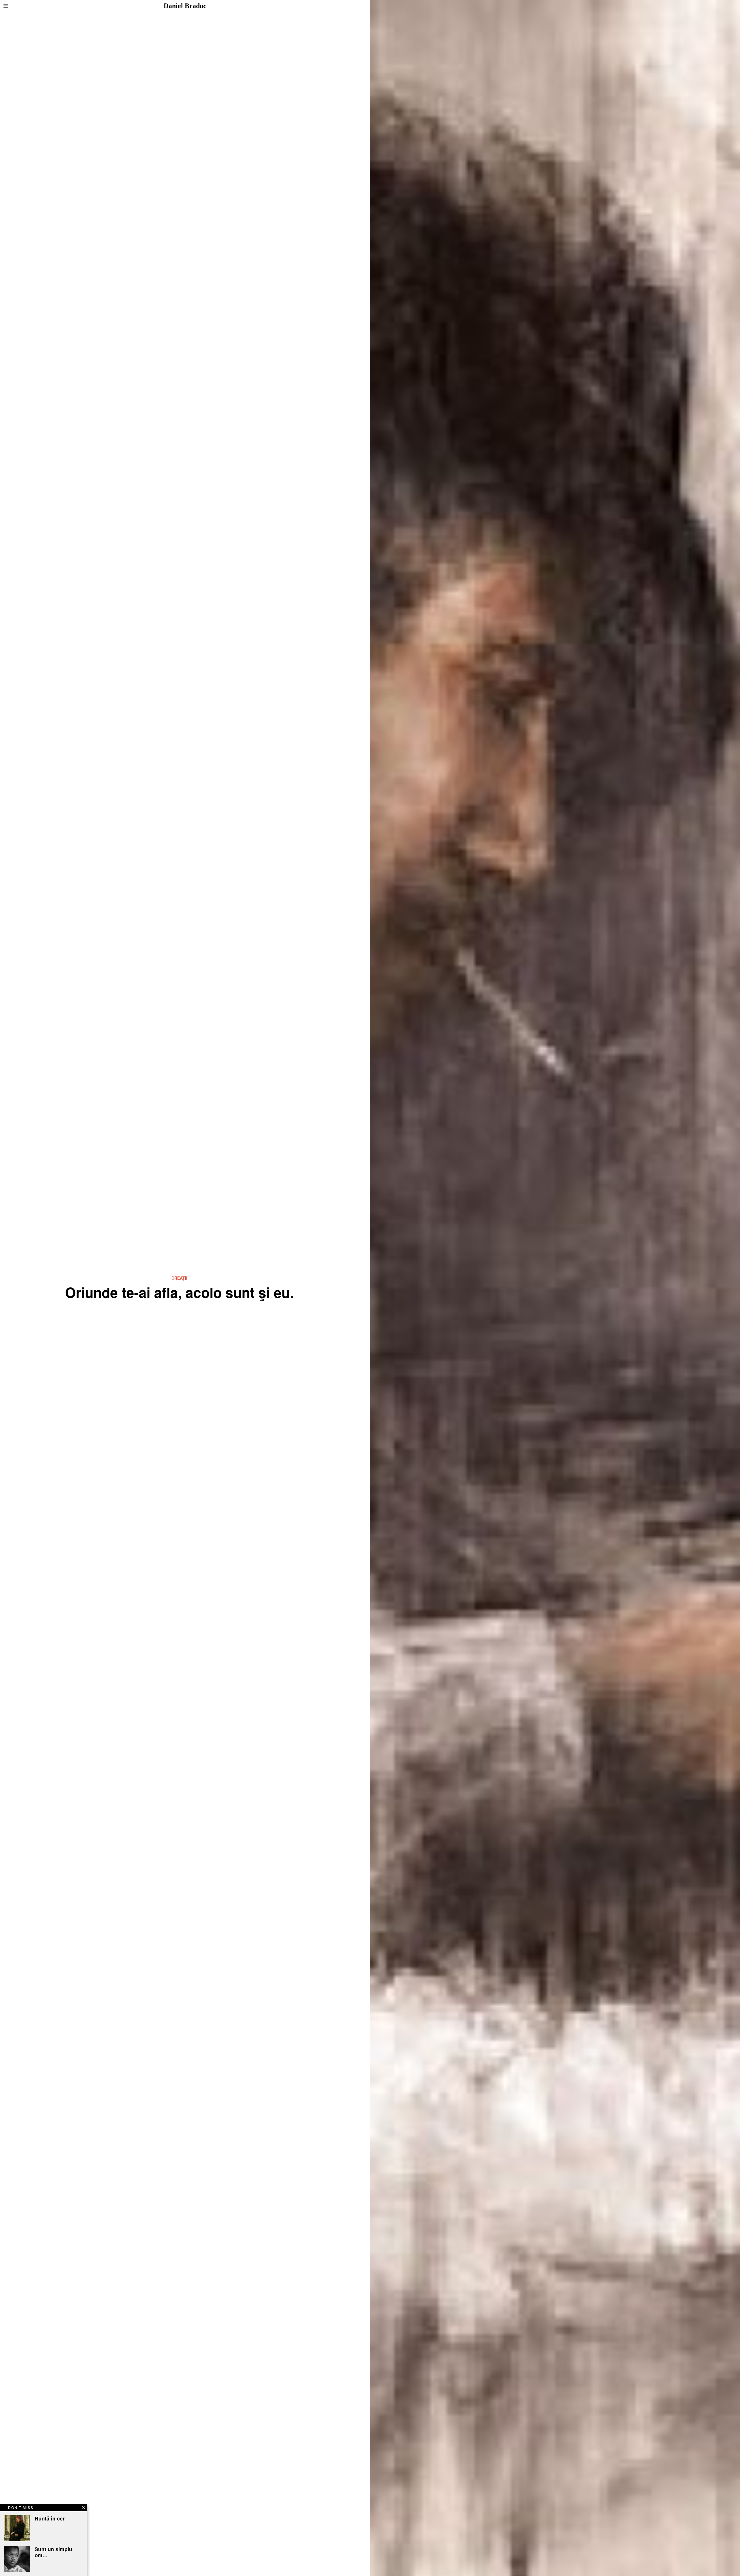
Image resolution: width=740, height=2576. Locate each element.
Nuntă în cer (50, 2518)
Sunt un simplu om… (53, 2552)
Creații (179, 1278)
